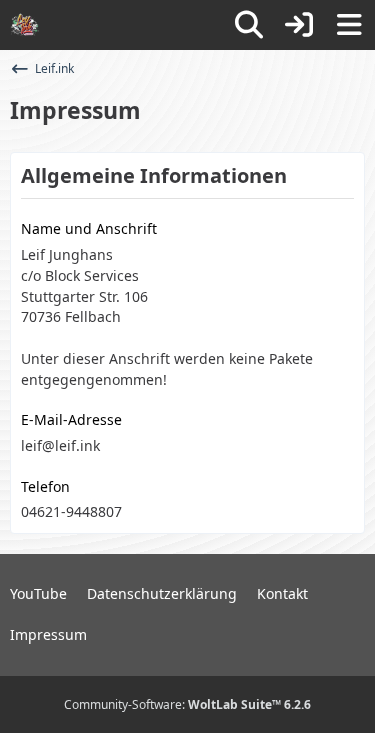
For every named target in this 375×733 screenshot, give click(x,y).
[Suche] (249, 25)
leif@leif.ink (60, 445)
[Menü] (349, 25)
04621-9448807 (71, 511)
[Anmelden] (299, 25)
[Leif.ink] (25, 25)
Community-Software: (187, 704)
